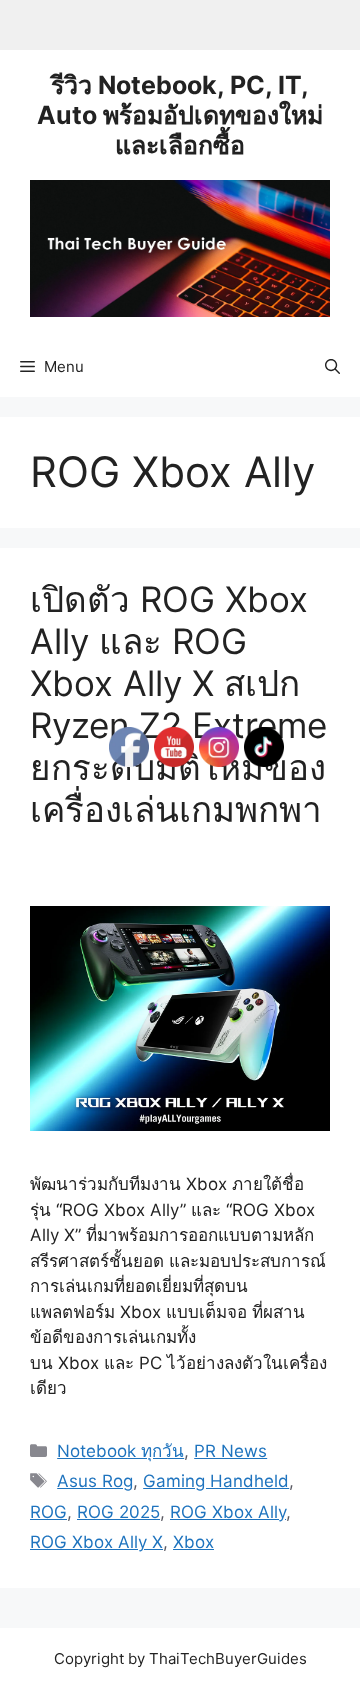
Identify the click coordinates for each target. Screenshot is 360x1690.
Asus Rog (95, 1481)
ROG (48, 1512)
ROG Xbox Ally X (96, 1542)
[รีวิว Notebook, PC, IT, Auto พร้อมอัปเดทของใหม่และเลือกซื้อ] (180, 247)
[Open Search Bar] (332, 367)
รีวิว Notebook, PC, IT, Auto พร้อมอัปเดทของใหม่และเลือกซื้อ (180, 115)
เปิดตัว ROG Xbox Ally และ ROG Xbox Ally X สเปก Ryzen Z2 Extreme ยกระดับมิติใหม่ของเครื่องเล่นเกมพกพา (178, 725)
